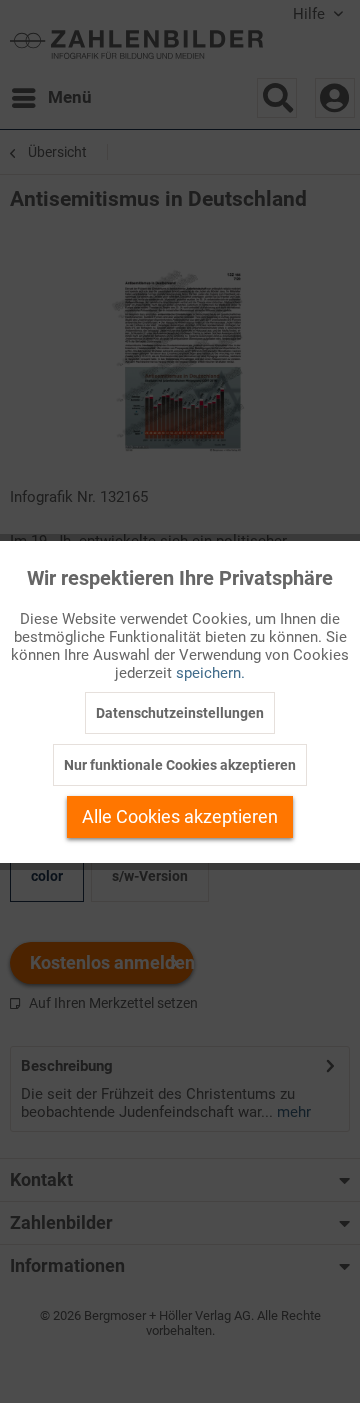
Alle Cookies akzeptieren (180, 816)
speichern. (210, 673)
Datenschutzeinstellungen (180, 713)
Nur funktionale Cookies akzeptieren (180, 765)
